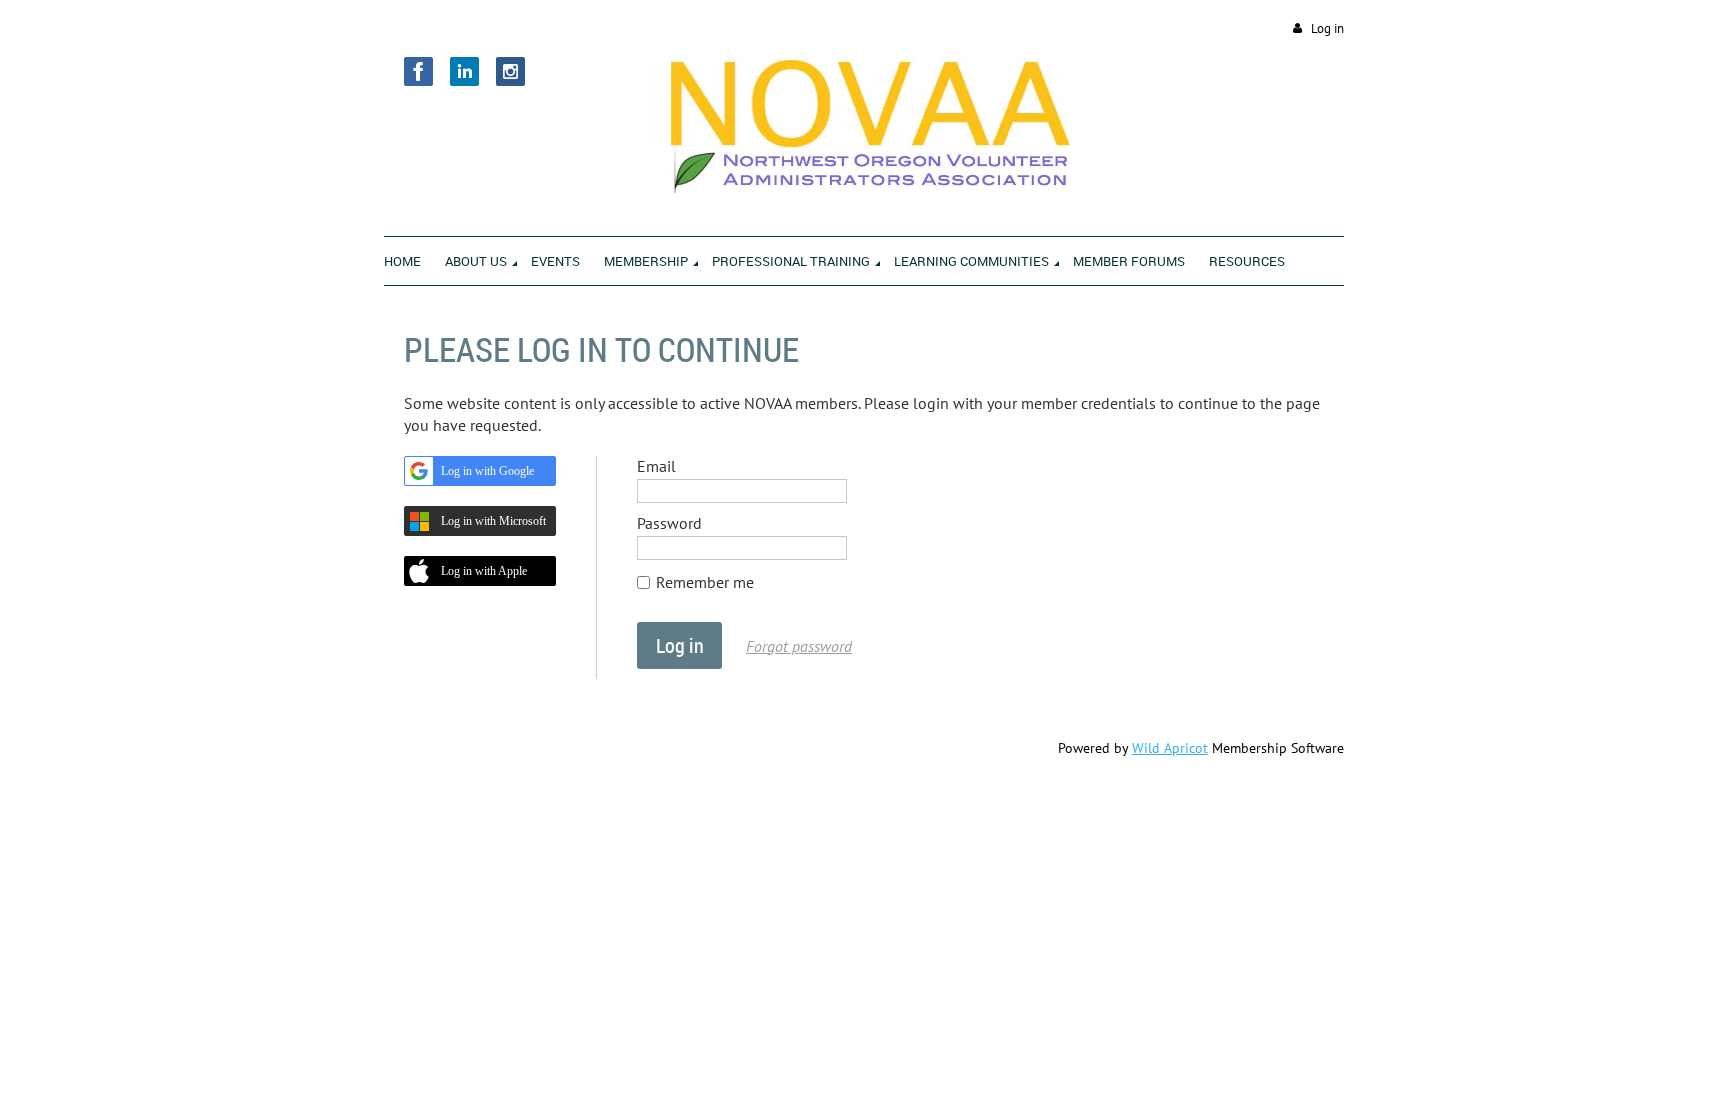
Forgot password (799, 646)
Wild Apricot (1170, 748)
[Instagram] (510, 71)
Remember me (705, 582)
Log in (1327, 28)
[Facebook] (418, 71)
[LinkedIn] (464, 71)
